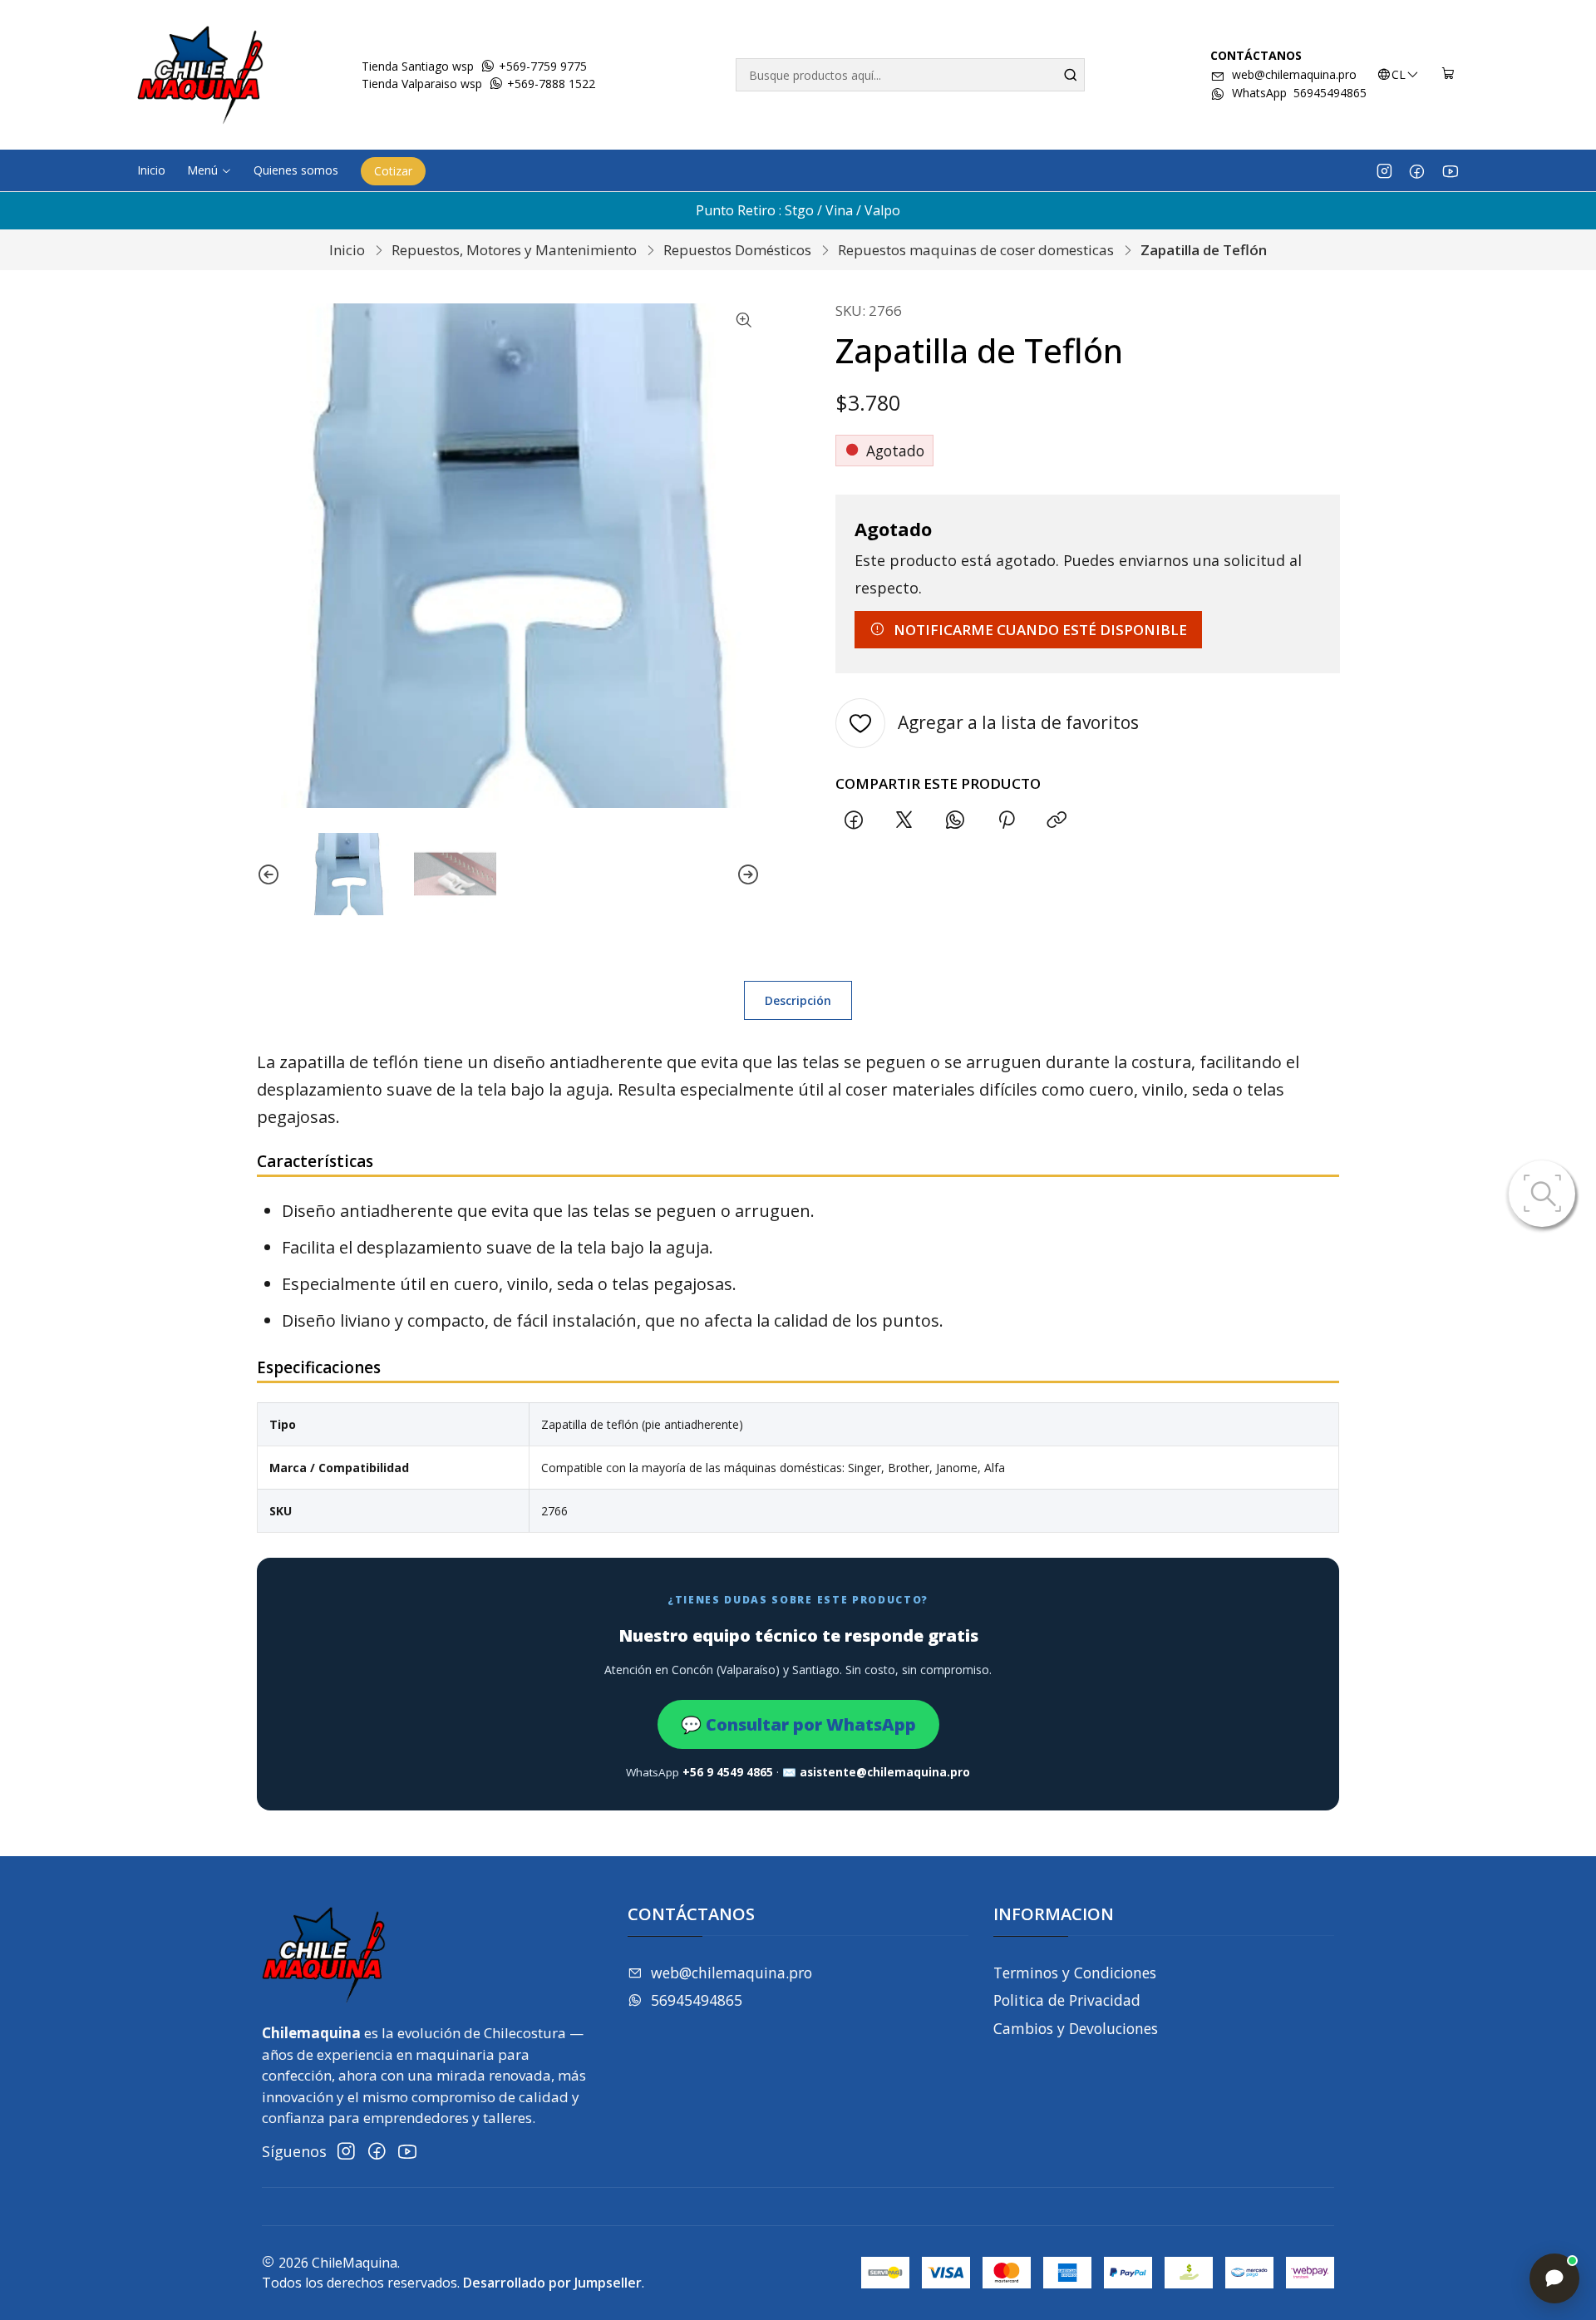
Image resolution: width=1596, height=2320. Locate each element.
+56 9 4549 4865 (728, 1772)
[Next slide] (748, 874)
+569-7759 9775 (541, 66)
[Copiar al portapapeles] (1057, 821)
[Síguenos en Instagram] (1384, 170)
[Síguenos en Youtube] (1450, 170)
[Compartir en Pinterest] (1006, 821)
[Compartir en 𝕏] (904, 821)
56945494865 (697, 2000)
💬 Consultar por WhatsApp (798, 1724)
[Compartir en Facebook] (853, 821)
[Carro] (1448, 75)
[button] (209, 170)
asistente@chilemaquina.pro (885, 1772)
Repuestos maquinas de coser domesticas (976, 250)
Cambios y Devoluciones (1076, 2028)
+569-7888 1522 (549, 84)
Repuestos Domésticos (737, 250)
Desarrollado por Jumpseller (552, 2283)
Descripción (798, 1000)
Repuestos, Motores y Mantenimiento (514, 250)
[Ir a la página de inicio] (200, 75)
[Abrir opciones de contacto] (1554, 2278)
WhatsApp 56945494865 (1299, 93)
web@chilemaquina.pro (1294, 74)
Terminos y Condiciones (1075, 1973)
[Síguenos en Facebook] (1417, 170)
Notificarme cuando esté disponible (1040, 630)
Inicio (347, 250)
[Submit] (1071, 75)
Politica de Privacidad (1067, 2000)
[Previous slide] (268, 874)
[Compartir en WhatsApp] (956, 821)
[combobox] (910, 75)
